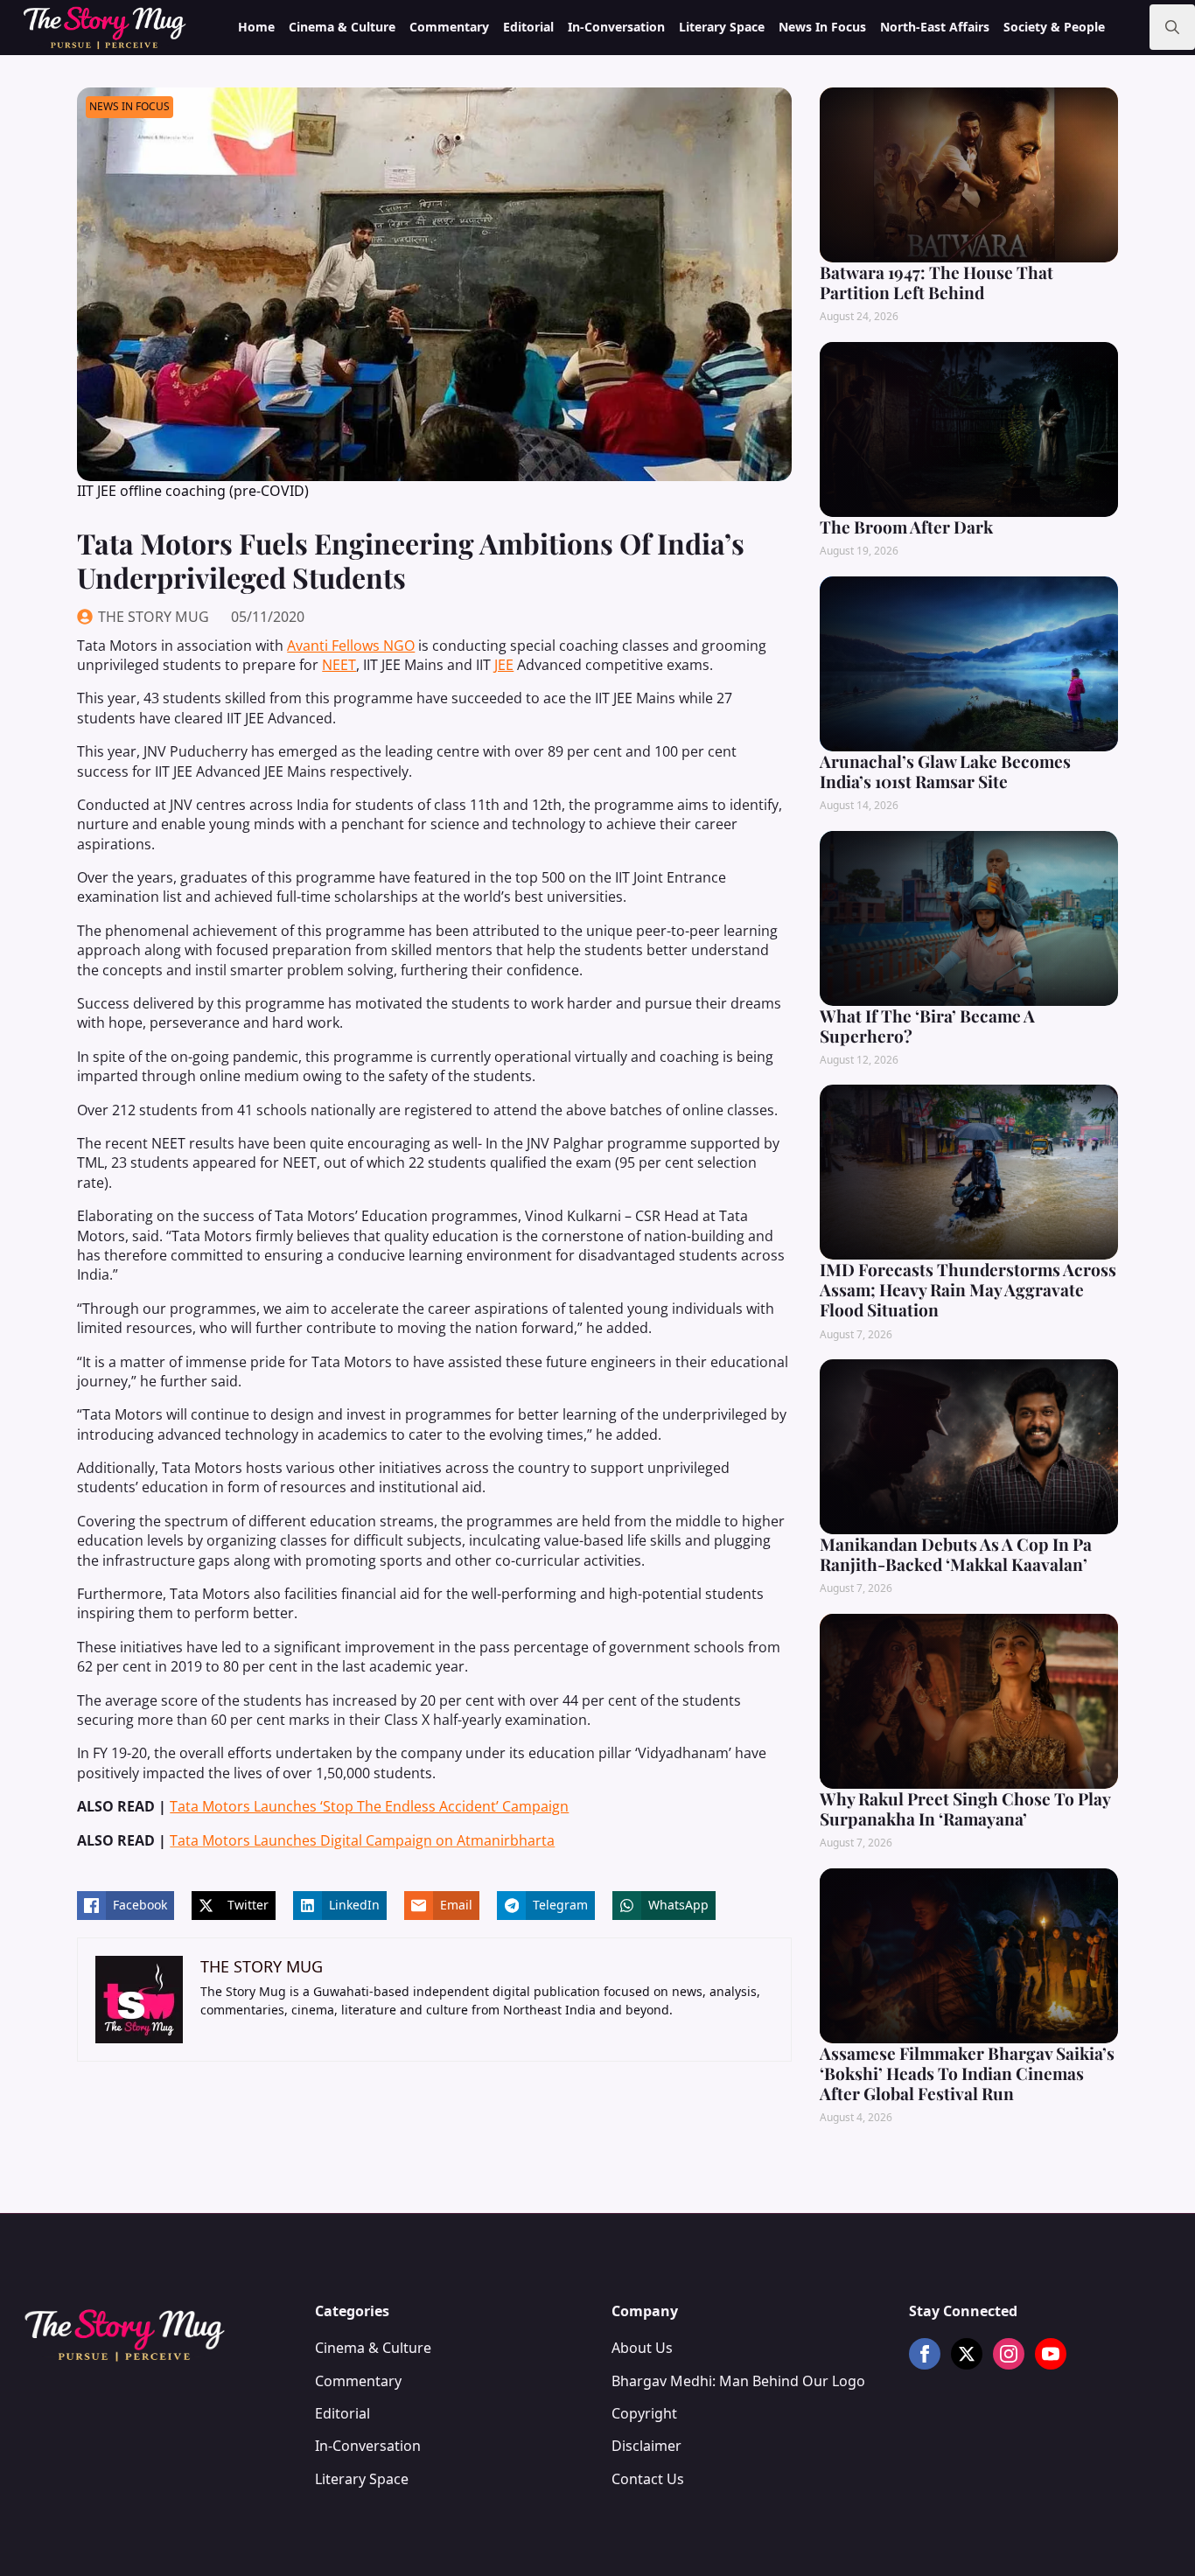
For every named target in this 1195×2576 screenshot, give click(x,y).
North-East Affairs (935, 27)
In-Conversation (616, 27)
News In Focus (822, 27)
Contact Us (648, 2479)
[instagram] (1009, 2354)
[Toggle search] (1172, 27)
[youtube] (1051, 2354)
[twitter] (967, 2354)
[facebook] (925, 2354)
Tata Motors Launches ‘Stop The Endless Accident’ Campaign (369, 1806)
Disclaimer (646, 2446)
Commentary (449, 27)
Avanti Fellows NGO (351, 646)
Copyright (644, 2413)
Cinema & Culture (342, 27)
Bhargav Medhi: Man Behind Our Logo (738, 2381)
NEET (339, 665)
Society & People (1054, 27)
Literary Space (722, 27)
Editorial (528, 27)
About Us (642, 2348)
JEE (504, 665)
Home (256, 27)
